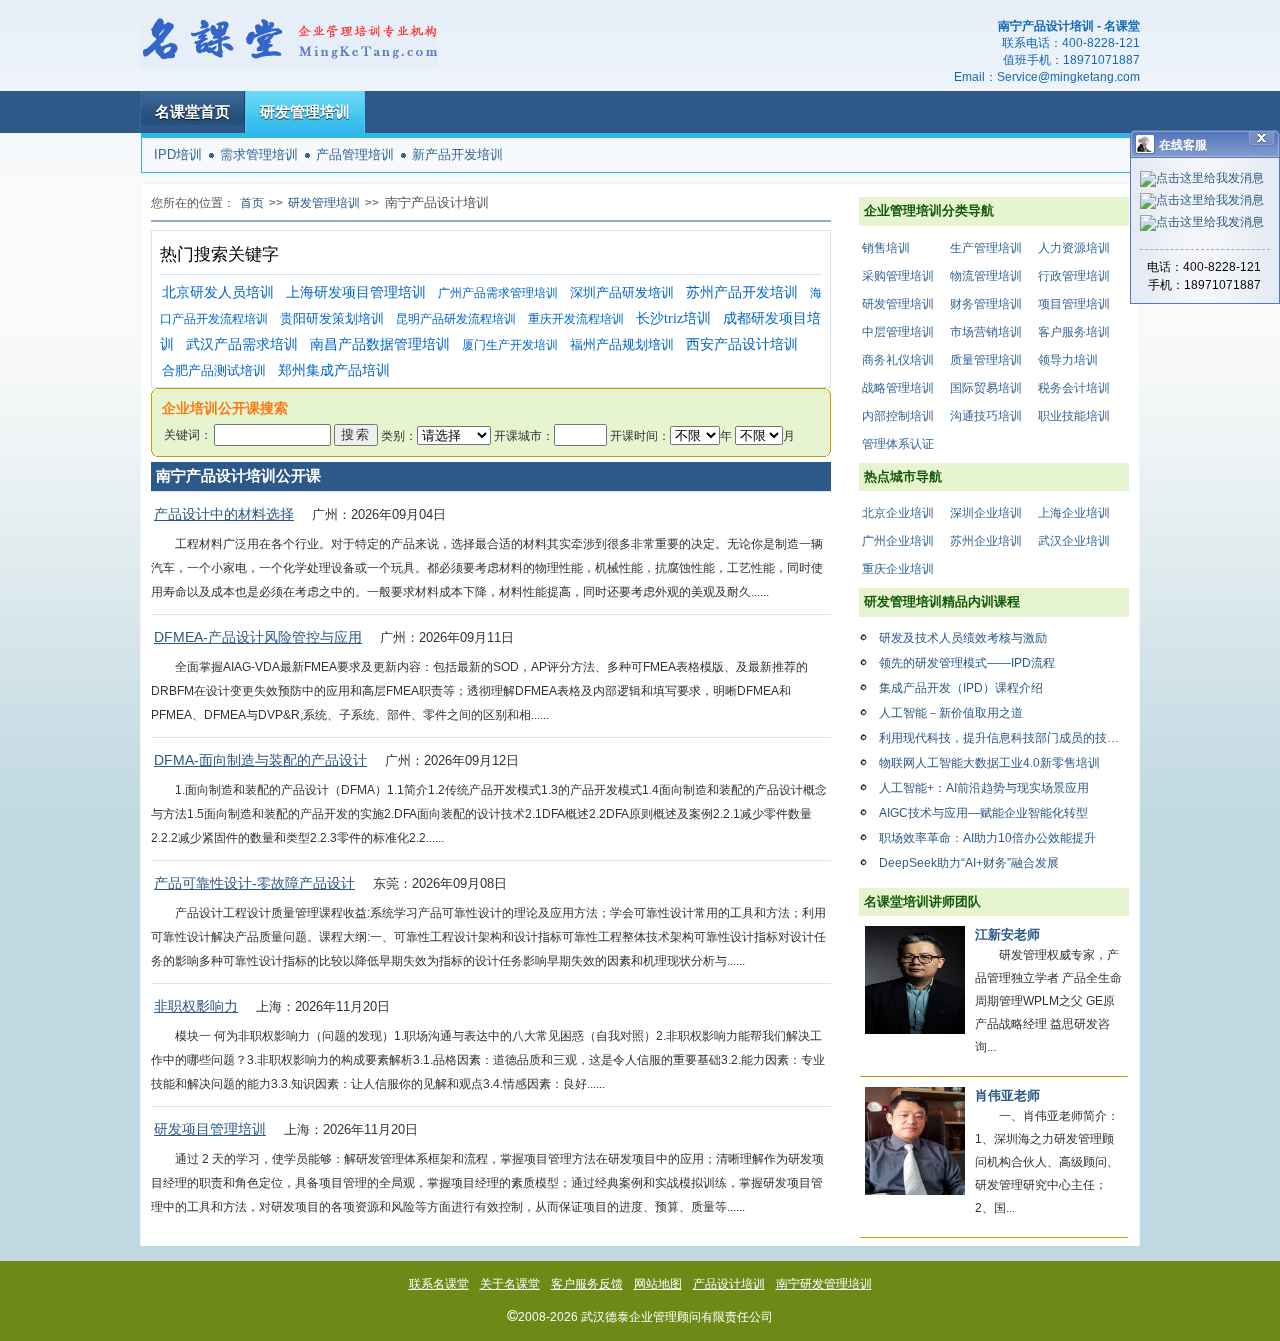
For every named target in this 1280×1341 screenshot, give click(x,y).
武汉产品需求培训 (242, 344)
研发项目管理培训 (210, 1129)
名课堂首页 (192, 111)
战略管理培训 (898, 388)
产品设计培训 (729, 1284)
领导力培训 (1068, 360)
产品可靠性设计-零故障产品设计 (254, 883)
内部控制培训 (898, 416)
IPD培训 (178, 154)
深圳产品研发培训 (622, 292)
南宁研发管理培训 (824, 1284)
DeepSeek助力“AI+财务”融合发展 (969, 863)
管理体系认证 (898, 444)
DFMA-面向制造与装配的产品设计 (260, 760)
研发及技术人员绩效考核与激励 (963, 638)
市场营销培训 (986, 332)
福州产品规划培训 (622, 344)
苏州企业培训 (986, 541)
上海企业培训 (1074, 513)
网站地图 (658, 1284)
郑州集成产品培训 (334, 370)
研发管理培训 (305, 111)
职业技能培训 (1074, 416)
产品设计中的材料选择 (224, 514)
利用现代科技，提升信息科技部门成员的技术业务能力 (1004, 738)
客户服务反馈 (587, 1284)
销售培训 (886, 248)
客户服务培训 (1074, 332)
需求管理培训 (259, 154)
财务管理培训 (986, 304)
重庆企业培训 (898, 569)
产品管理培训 (355, 154)
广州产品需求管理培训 (498, 293)
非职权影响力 (196, 1006)
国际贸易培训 (986, 388)
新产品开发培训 (457, 154)
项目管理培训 (1074, 304)
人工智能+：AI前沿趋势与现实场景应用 (984, 788)
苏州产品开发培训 (742, 292)
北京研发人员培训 (218, 292)
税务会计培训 (1074, 388)
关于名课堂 (510, 1284)
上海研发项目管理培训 (356, 292)
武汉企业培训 (1074, 541)
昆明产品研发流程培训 (456, 319)
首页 (252, 203)
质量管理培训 (986, 360)
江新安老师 (1007, 934)
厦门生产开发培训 (510, 345)
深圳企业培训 (986, 513)
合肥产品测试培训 (214, 370)
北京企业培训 (898, 513)
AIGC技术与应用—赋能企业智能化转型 (983, 813)
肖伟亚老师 (1007, 1095)
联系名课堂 (439, 1284)
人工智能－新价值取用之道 (951, 713)
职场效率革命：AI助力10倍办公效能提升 (987, 838)
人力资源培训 (1074, 248)
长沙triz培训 (673, 318)
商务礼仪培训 (898, 360)
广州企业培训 (898, 541)
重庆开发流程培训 (576, 319)
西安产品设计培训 (742, 344)
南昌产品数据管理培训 (380, 344)
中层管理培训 (898, 332)
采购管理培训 (898, 276)
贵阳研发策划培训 (332, 318)
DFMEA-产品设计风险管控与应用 (258, 637)
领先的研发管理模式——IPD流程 (967, 663)
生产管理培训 (986, 248)
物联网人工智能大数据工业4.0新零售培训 (989, 763)
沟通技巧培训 (986, 416)
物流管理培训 (986, 276)
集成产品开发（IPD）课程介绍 (961, 688)
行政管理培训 (1074, 276)
